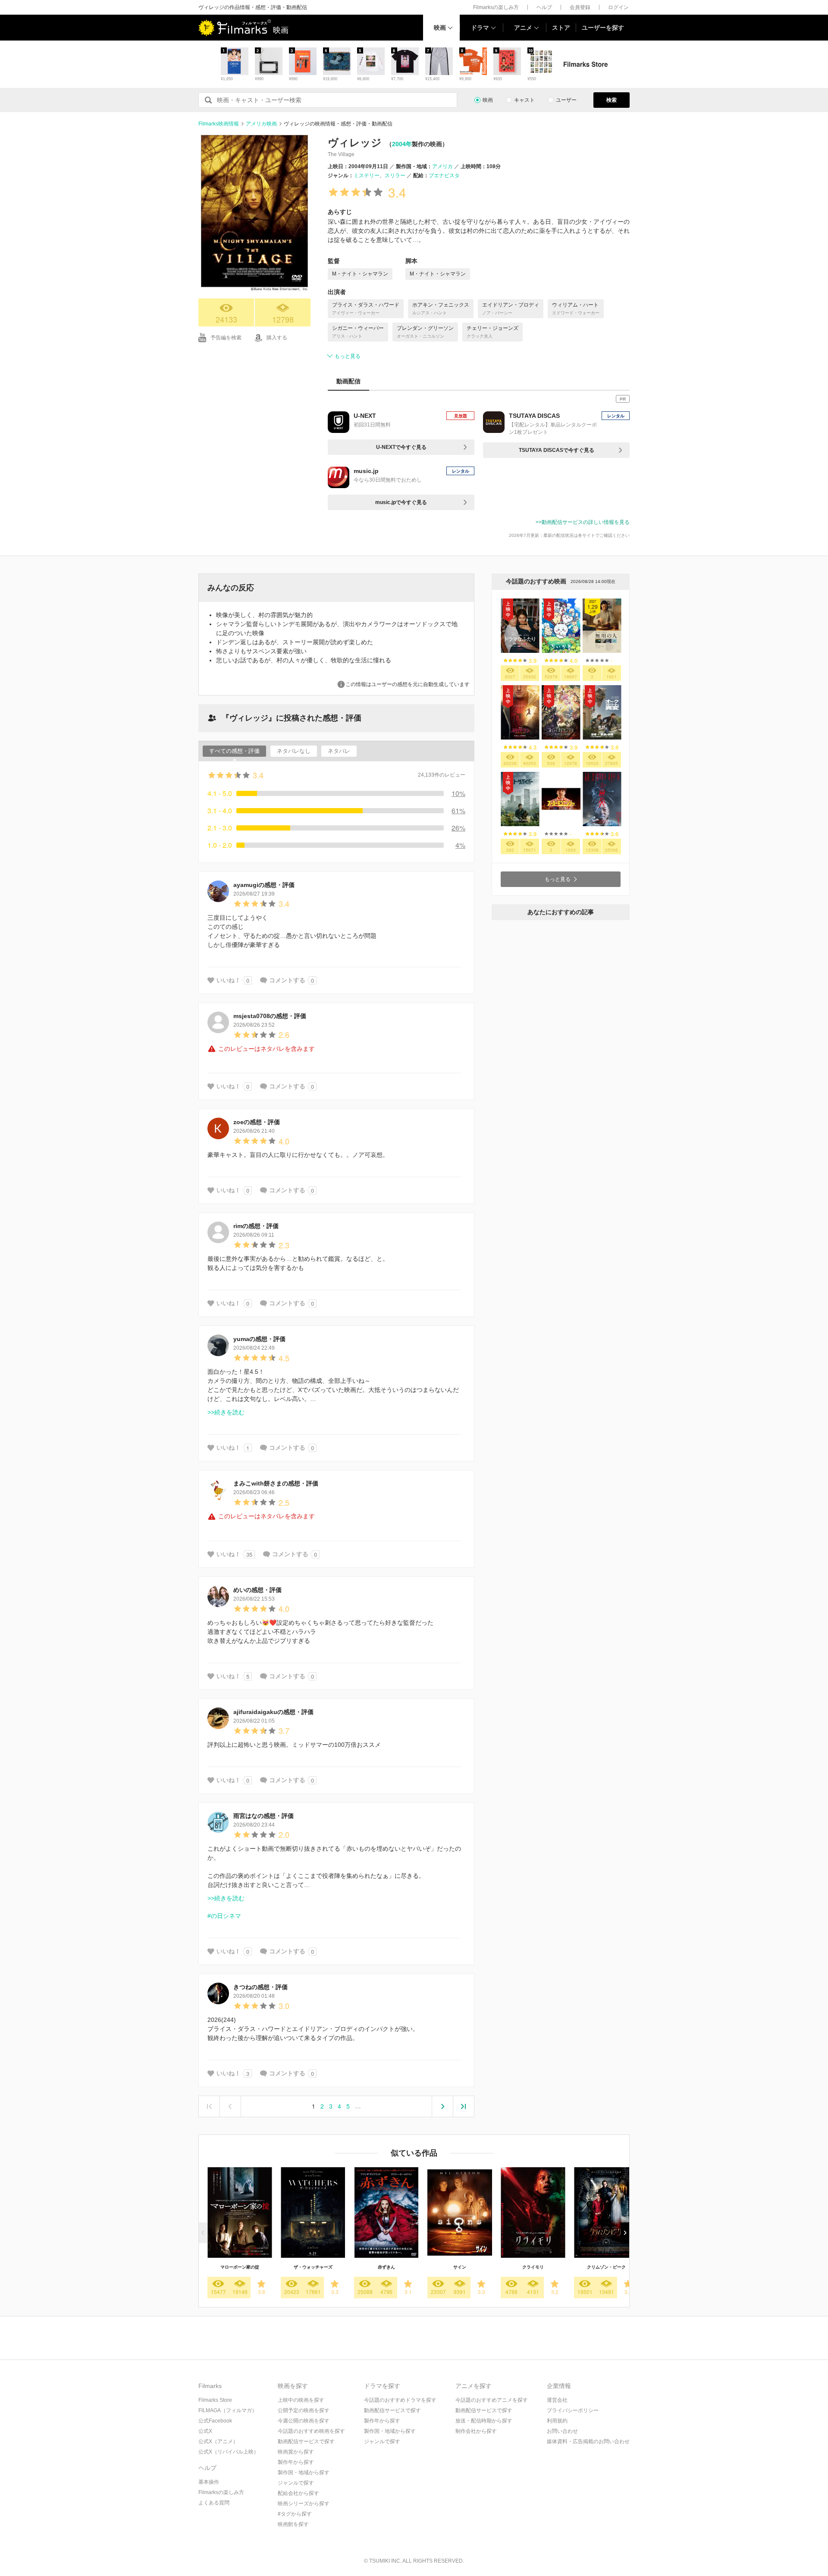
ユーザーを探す (603, 28)
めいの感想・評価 (257, 1590)
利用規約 (557, 2421)
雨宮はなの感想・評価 (263, 1816)
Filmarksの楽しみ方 (496, 7)
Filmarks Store (215, 2400)
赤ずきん (386, 2267)
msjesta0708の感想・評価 (270, 1016)
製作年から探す (296, 2462)
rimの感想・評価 (256, 1226)
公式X (205, 2431)
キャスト (524, 100)
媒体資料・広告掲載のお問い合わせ (588, 2441)
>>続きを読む (226, 1412)
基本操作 (209, 2482)
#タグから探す (295, 2514)
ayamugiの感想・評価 (264, 885)
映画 (440, 28)
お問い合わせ (562, 2431)
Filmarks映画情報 (219, 124)
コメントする (287, 980)
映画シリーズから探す (304, 2504)
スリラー (395, 175)
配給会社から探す (298, 2493)
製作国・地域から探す (304, 2473)
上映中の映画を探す (301, 2400)
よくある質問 (214, 2503)
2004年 (402, 144)
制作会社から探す (476, 2431)
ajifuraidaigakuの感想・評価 (273, 1712)
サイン (460, 2267)
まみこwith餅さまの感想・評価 (276, 1483)
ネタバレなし (294, 751)
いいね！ (229, 980)
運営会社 (557, 2400)
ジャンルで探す (296, 2483)
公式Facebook (215, 2421)
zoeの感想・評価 (257, 1122)
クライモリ (533, 2267)
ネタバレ (339, 751)
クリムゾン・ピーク (606, 2267)
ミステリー (367, 175)
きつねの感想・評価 (260, 1987)
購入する (277, 338)
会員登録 (580, 7)
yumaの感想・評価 (259, 1339)
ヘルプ (544, 7)
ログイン (618, 7)
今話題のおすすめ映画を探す (311, 2431)
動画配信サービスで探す (306, 2441)
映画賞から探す (296, 2452)
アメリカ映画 (261, 124)
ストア (561, 28)
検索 (612, 100)
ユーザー (566, 100)
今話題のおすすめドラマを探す (400, 2400)
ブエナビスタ (444, 175)
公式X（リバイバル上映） (229, 2452)
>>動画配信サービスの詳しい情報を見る (583, 522)
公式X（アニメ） (218, 2441)
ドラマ (480, 28)
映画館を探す (293, 2524)
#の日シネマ (224, 1916)
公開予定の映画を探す (304, 2410)
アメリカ (442, 166)
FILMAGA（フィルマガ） (228, 2410)
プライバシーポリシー (573, 2410)
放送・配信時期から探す (484, 2421)
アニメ (523, 28)
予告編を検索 (226, 338)
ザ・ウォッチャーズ (313, 2267)
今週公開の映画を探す (304, 2421)
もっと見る (348, 356)
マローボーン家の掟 (240, 2267)
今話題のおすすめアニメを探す (492, 2400)
